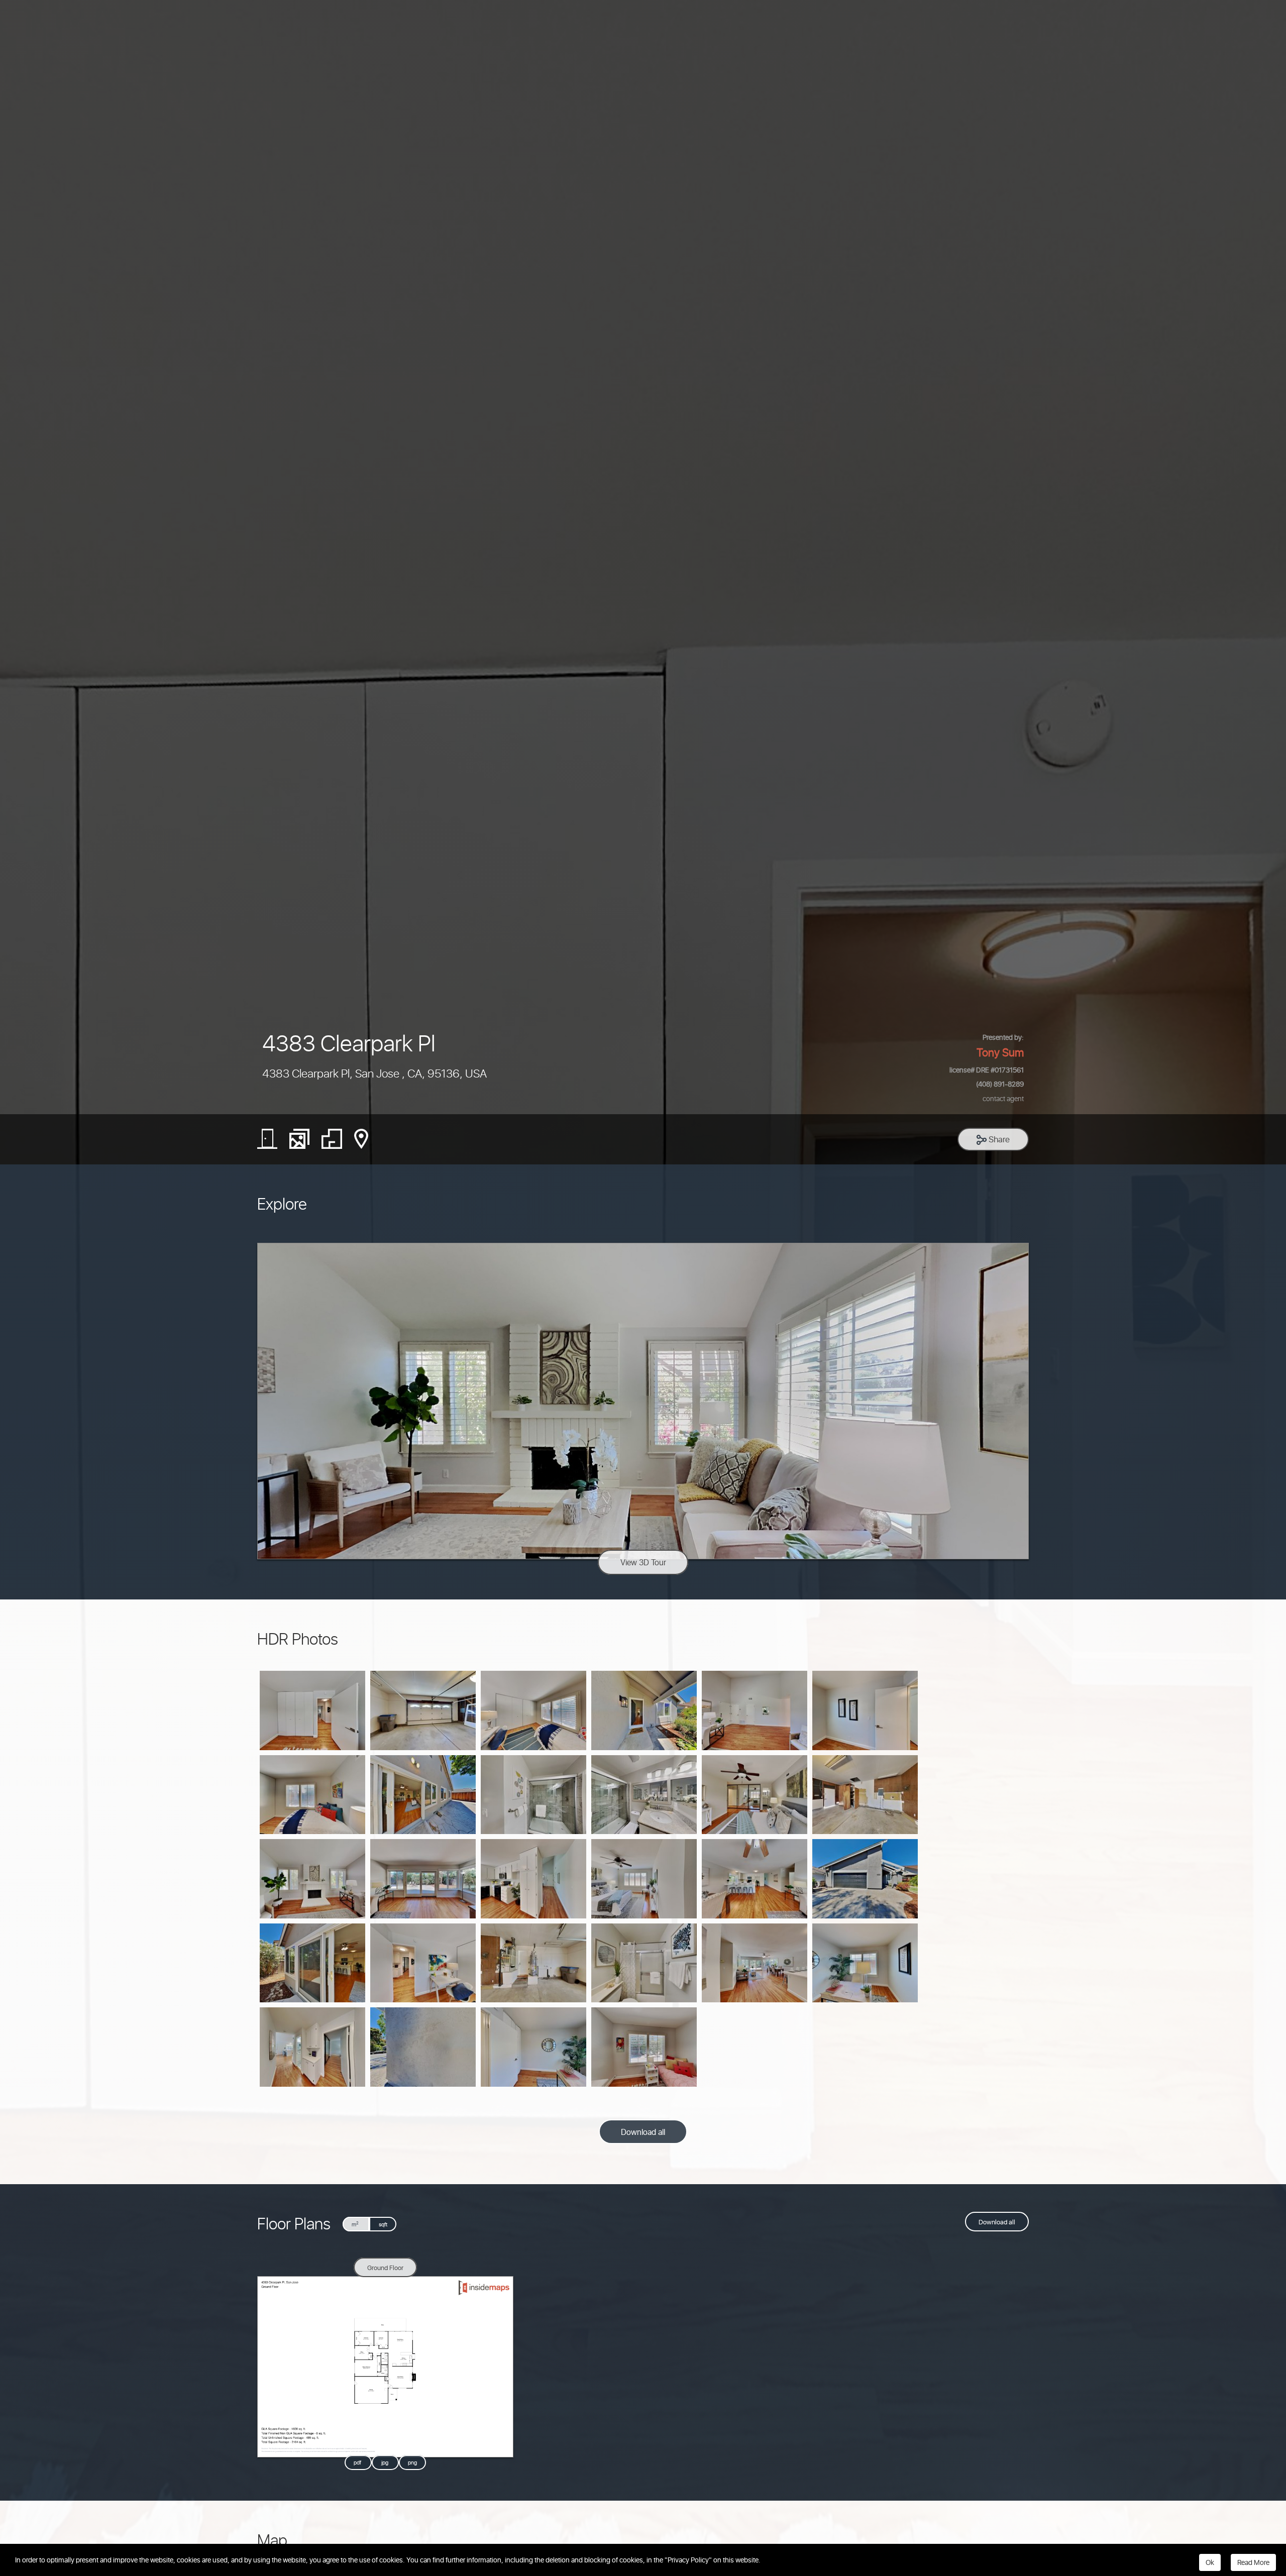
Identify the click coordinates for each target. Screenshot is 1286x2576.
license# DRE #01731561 (987, 1069)
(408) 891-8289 (1000, 1084)
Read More (1253, 2562)
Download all (643, 2132)
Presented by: (1003, 1037)
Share (998, 1139)
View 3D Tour (643, 1562)
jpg (386, 2463)
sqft (383, 2224)
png (412, 2463)
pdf (358, 2463)
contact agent (1003, 1098)
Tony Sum (1000, 1052)
